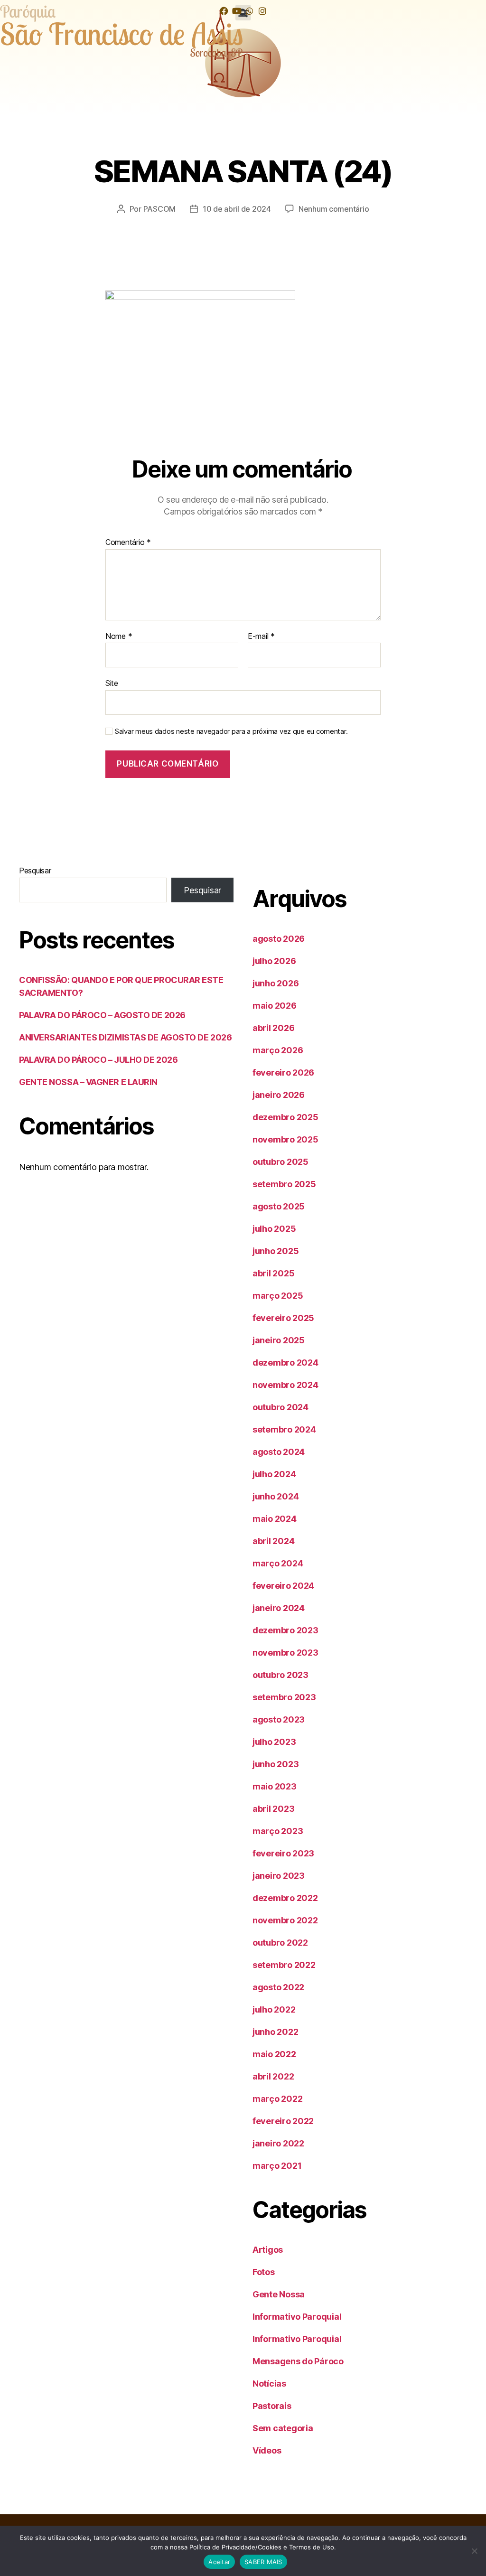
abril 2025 (273, 1273)
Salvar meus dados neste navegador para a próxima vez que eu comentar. (231, 731)
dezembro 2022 (285, 1898)
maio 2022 (274, 2054)
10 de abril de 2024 (237, 209)
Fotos (264, 2272)
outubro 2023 (280, 1675)
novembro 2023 (285, 1653)
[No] (474, 2551)
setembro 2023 (284, 1697)
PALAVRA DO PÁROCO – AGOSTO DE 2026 (102, 1015)
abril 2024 (273, 1541)
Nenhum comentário (334, 209)
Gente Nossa (279, 2294)
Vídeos (267, 2450)
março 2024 (278, 1563)
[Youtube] (237, 11)
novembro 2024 (285, 1385)
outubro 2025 (280, 1162)
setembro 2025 (284, 1184)
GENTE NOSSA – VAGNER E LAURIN (88, 1082)
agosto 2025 (279, 1206)
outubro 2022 (280, 1943)
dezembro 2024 (285, 1363)
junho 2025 (276, 1251)
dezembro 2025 (285, 1117)
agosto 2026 (279, 939)
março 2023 (278, 1831)
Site (112, 683)
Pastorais (272, 2406)
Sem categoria (283, 2428)
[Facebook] (224, 11)
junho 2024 (276, 1496)
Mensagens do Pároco (298, 2361)
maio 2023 (275, 1786)
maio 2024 (275, 1519)
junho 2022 (275, 2032)
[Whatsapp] (249, 11)
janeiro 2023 (279, 1876)
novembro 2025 (285, 1139)
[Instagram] (262, 11)
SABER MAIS (263, 2562)
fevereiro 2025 (283, 1318)
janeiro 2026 (279, 1095)
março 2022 (277, 2099)
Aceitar (219, 2562)
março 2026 (278, 1050)
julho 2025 (274, 1229)
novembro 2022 (285, 1920)
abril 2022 (273, 2076)
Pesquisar (35, 871)
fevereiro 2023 (283, 1853)
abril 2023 (273, 1809)
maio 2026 (275, 1006)
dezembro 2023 (285, 1630)
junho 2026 (276, 983)
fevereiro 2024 (283, 1586)
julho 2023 (274, 1742)
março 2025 (278, 1296)
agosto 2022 (278, 1987)
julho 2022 (274, 2009)
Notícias (269, 2384)
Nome (119, 637)
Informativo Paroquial (297, 2317)
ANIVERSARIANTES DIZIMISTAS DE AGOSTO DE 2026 (125, 1037)
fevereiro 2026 (283, 1073)
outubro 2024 (280, 1407)
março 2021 (277, 2166)
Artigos (268, 2250)
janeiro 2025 (279, 1340)
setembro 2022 (284, 1965)
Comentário (128, 543)
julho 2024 (274, 1474)
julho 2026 (274, 961)
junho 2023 (276, 1764)
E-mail (261, 637)
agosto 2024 (279, 1452)
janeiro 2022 (278, 2143)
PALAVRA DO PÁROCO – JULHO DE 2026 (98, 1060)
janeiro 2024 (279, 1608)
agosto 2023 (279, 1719)
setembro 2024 (284, 1429)
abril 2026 (273, 1028)
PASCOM (159, 209)
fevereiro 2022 (283, 2121)
